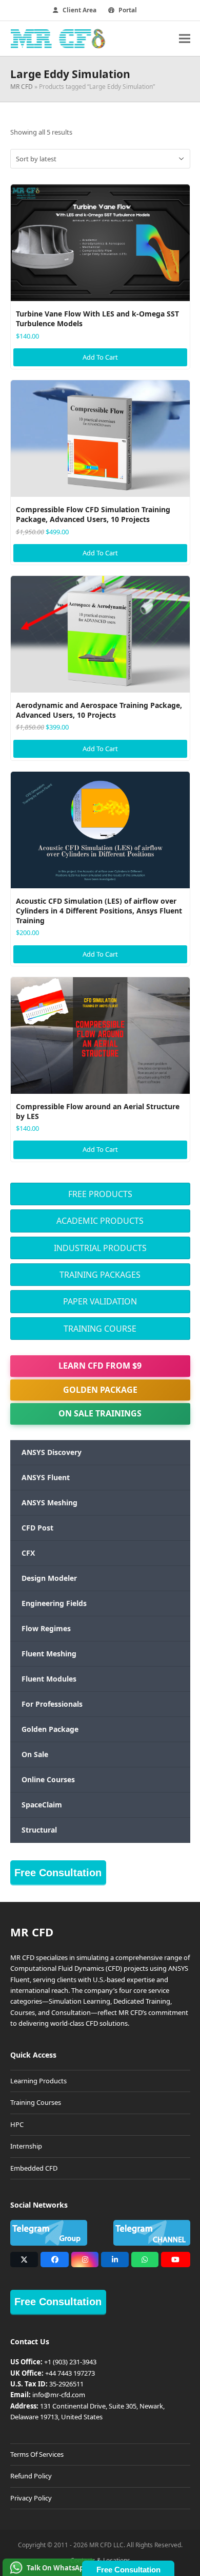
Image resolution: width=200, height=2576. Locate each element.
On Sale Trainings (100, 1413)
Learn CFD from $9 (100, 1366)
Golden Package (100, 1390)
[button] (185, 38)
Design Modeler (49, 1578)
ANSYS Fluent (46, 1477)
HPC (17, 2124)
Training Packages (100, 1275)
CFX (28, 1553)
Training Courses (36, 2102)
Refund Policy (31, 2476)
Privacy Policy (31, 2498)
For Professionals (52, 1704)
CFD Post (37, 1528)
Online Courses (48, 1779)
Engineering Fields (54, 1603)
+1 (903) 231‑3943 (70, 2362)
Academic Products (100, 1221)
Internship (26, 2146)
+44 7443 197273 (70, 2373)
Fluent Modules (49, 1679)
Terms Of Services (37, 2454)
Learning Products (38, 2081)
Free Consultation (58, 1873)
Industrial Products (100, 1248)
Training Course (100, 1329)
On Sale (35, 1754)
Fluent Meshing (49, 1654)
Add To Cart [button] (100, 357)
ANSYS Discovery (52, 1452)
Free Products (100, 1194)
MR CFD (22, 87)
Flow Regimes (46, 1628)
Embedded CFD (34, 2168)
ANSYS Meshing (49, 1502)
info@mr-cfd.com (59, 2395)
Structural (39, 1830)
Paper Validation (100, 1301)
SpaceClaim (42, 1805)
